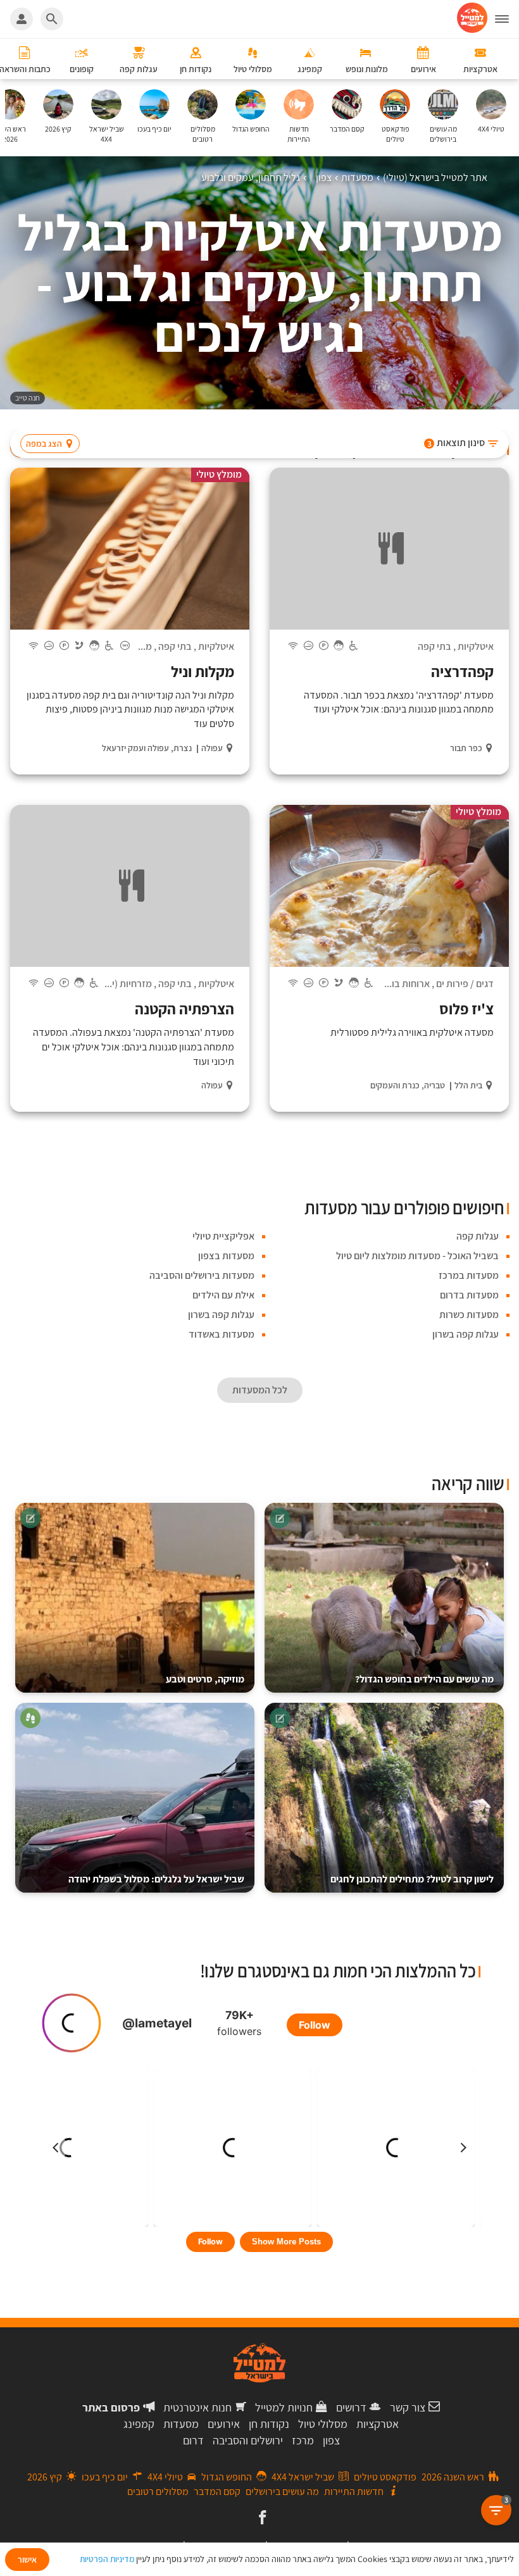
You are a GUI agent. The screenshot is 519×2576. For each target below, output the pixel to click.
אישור (27, 2560)
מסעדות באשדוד (222, 1334)
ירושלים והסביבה (248, 2440)
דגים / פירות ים (465, 984)
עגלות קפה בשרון (221, 1315)
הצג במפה (44, 444)
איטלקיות (476, 646)
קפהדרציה (462, 671)
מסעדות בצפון (226, 1256)
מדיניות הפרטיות (107, 2559)
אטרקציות (378, 2424)
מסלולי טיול (323, 2424)
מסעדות (181, 2424)
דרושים (351, 2407)
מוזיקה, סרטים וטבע (205, 1679)
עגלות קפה (478, 1236)
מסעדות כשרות (469, 1315)
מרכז (303, 2440)
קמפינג (139, 2424)
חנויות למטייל (284, 2407)
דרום (193, 2440)
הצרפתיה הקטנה (184, 1009)
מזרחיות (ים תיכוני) (115, 984)
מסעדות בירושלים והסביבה (202, 1275)
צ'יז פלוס (466, 1009)
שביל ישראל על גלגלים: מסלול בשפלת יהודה (156, 1879)
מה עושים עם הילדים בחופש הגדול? (424, 1679)
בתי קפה (435, 646)
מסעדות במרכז (469, 1275)
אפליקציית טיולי (223, 1236)
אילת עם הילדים (223, 1295)
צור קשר (408, 2407)
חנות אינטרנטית (197, 2407)
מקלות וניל (203, 671)
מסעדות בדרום (469, 1295)
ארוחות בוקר (405, 984)
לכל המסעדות (260, 1390)
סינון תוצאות (456, 443)
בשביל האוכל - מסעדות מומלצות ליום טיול (417, 1256)
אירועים (224, 2424)
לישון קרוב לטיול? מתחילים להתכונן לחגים (412, 1879)
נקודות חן (269, 2424)
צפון (331, 2440)
